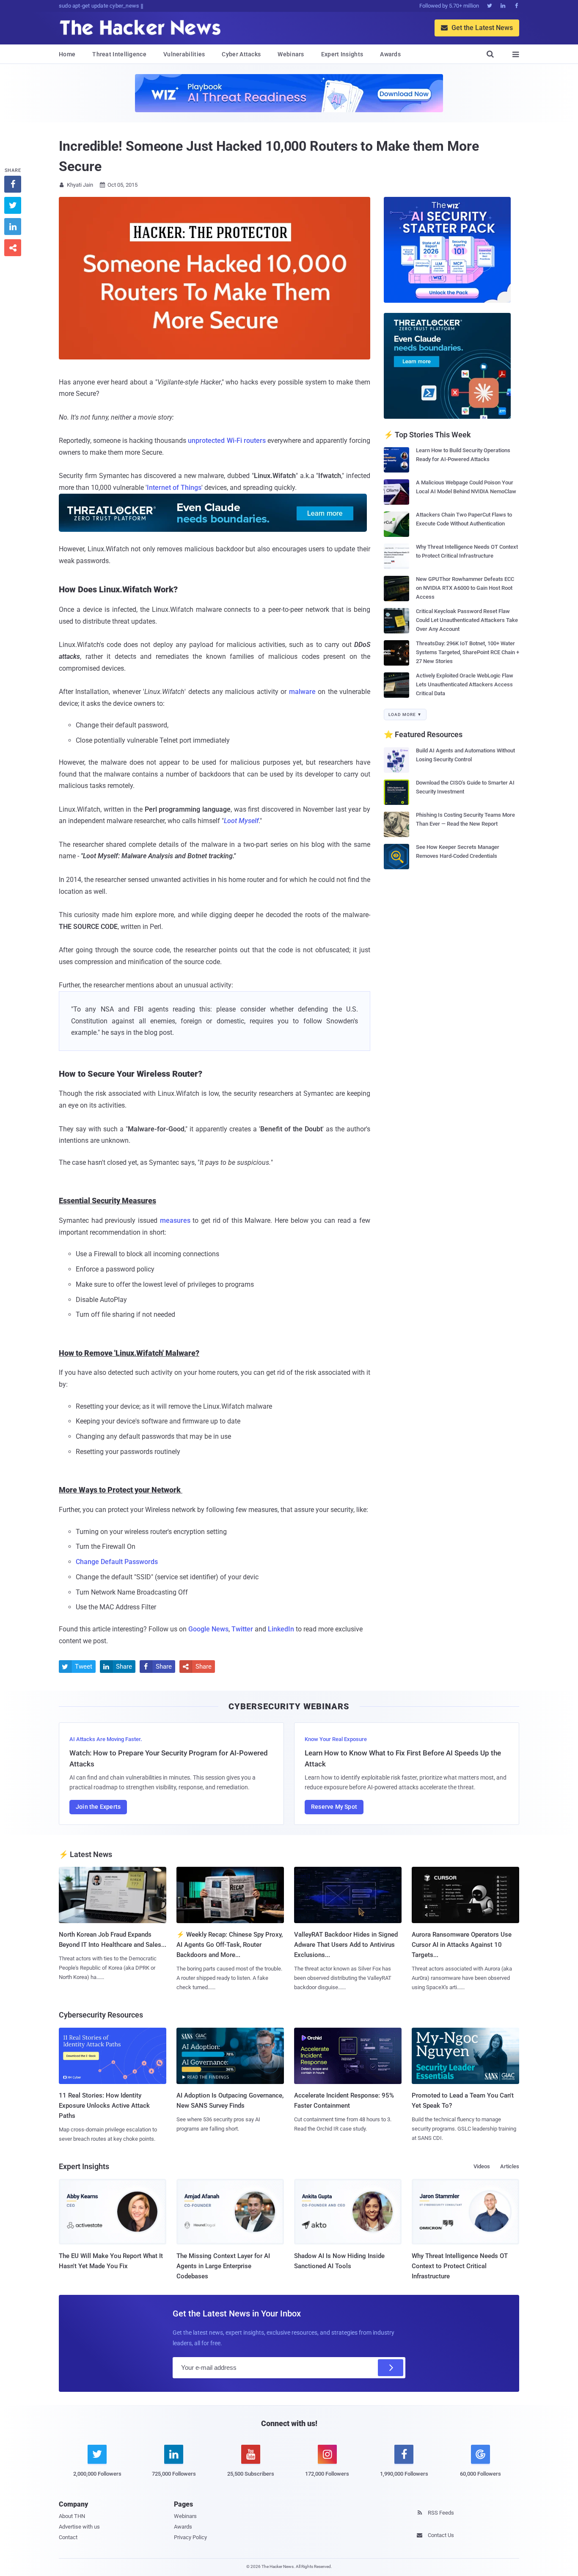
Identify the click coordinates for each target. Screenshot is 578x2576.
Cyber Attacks (241, 54)
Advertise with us (79, 2527)
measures (175, 1220)
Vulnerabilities (184, 54)
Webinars (291, 54)
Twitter (242, 1629)
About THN (72, 2516)
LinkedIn (281, 1629)
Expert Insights (342, 54)
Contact (68, 2537)
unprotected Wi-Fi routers (227, 441)
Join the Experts (98, 1807)
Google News (208, 1629)
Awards (390, 54)
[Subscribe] (391, 2368)
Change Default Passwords (117, 1562)
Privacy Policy (190, 2537)
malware (302, 692)
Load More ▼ (405, 714)
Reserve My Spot (334, 1807)
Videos (482, 2166)
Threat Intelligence (119, 54)
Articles (510, 2166)
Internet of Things (174, 488)
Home (67, 54)
